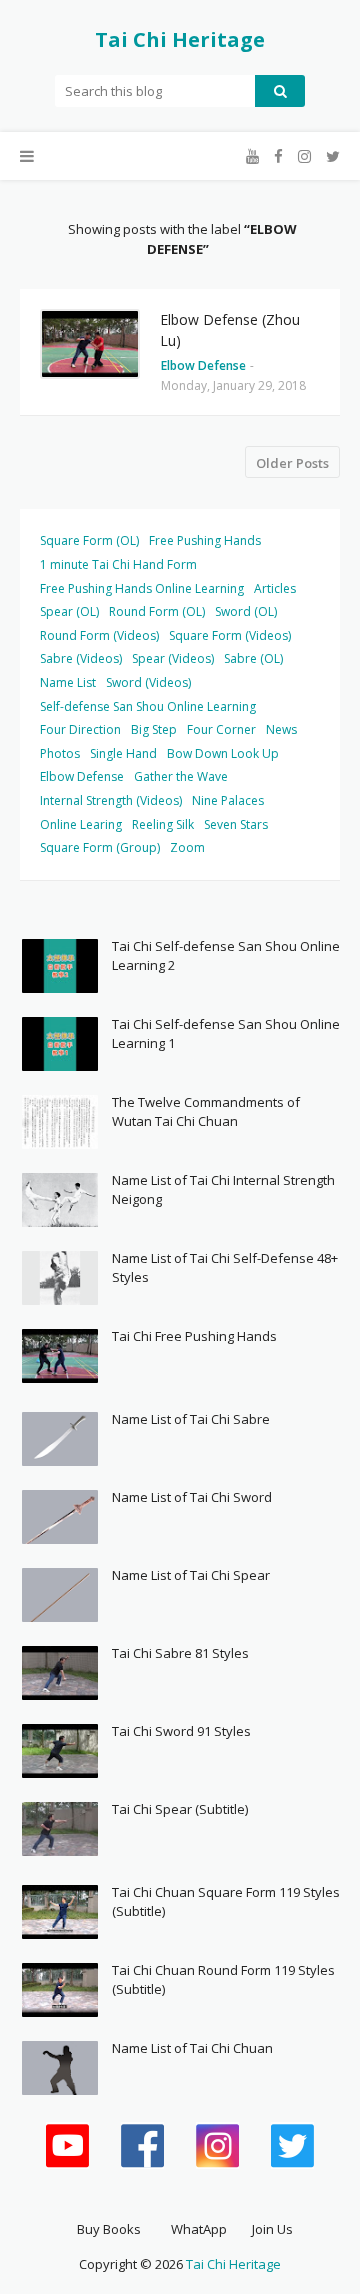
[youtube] (252, 156)
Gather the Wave (181, 776)
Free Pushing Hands (205, 540)
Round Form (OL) (157, 611)
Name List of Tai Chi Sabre (191, 1419)
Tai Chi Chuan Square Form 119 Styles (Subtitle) (226, 1902)
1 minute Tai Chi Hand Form (118, 564)
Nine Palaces (228, 800)
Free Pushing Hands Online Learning (142, 588)
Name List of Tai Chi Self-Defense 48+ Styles (225, 1268)
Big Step (154, 729)
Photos (60, 753)
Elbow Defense (82, 776)
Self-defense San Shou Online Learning (148, 706)
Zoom (187, 847)
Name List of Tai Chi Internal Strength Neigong (223, 1190)
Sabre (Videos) (81, 658)
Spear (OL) (69, 611)
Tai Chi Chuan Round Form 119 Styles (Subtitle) (223, 1980)
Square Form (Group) (100, 847)
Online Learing (81, 824)
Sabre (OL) (253, 658)
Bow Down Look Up (223, 753)
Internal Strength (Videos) (111, 800)
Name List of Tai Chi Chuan (192, 2048)
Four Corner (221, 729)
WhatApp (199, 2229)
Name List (68, 682)
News (281, 729)
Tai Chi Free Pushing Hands (194, 1336)
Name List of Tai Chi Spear (191, 1575)
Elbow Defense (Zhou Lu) (230, 330)
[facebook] (278, 156)
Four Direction (80, 729)
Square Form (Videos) (230, 635)
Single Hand (123, 753)
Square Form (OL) (89, 540)
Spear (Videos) (173, 658)
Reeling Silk (163, 824)
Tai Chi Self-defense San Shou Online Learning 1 (226, 1034)
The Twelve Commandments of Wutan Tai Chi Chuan (206, 1112)
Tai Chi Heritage (180, 39)
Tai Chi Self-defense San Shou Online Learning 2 (226, 956)
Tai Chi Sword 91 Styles (181, 1731)
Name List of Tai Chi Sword (192, 1497)
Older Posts (292, 463)
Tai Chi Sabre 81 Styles (180, 1653)
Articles (275, 588)
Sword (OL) (246, 611)
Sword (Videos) (148, 682)
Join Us (272, 2229)
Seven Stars (236, 824)
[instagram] (304, 156)
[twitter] (330, 156)
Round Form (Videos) (99, 635)
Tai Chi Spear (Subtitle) (180, 1809)
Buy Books (109, 2229)
